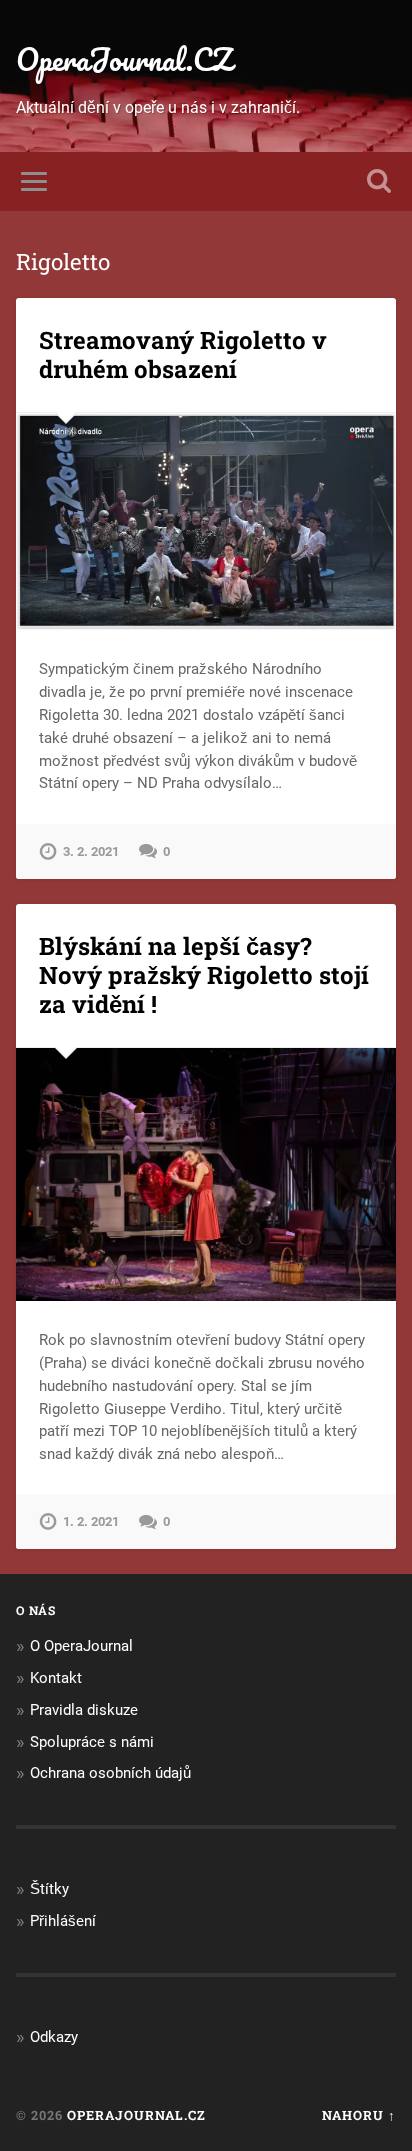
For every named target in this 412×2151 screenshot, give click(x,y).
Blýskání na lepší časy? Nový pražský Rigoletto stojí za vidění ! (204, 975)
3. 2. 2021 (91, 851)
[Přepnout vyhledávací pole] (379, 181)
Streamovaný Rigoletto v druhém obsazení (183, 354)
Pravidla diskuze (84, 1710)
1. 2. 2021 (91, 1521)
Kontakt (56, 1678)
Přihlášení (63, 1921)
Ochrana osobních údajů (110, 1773)
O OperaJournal (81, 1646)
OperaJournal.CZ (124, 59)
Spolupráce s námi (92, 1742)
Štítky (49, 1889)
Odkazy (54, 2037)
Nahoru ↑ (359, 2115)
